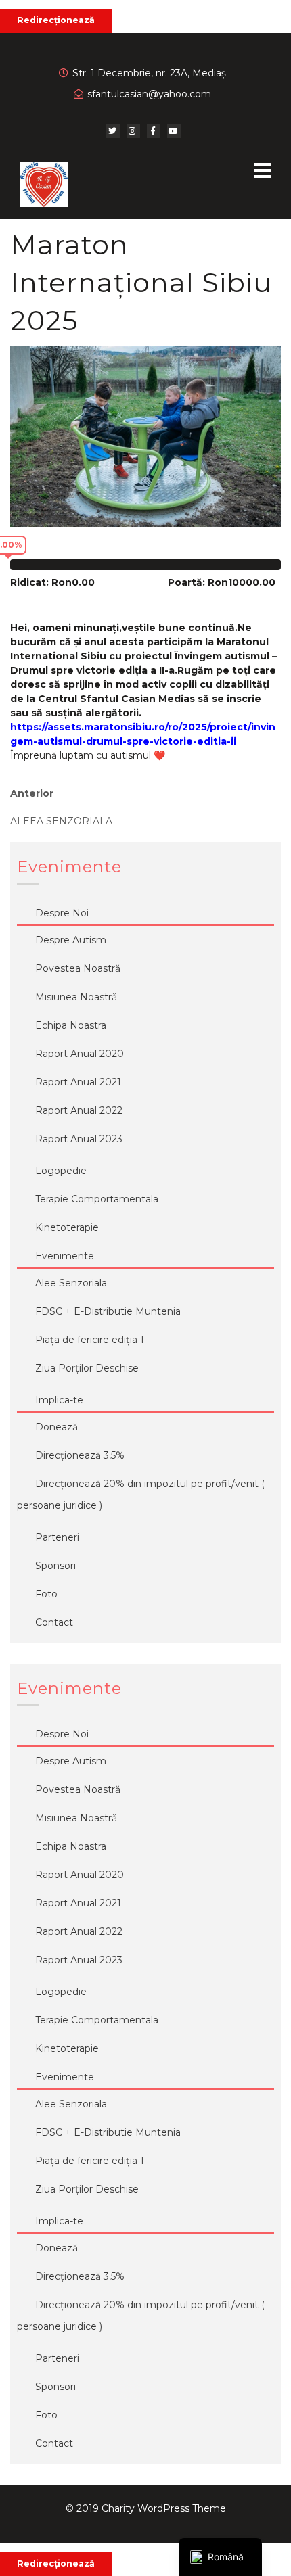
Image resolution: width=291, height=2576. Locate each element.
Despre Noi (62, 913)
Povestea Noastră (78, 968)
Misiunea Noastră (76, 997)
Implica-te (59, 1400)
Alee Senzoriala (71, 1283)
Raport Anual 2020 (80, 1054)
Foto (46, 1594)
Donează (57, 1427)
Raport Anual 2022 (79, 1110)
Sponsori (55, 1566)
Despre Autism (71, 940)
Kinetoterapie (67, 1227)
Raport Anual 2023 (79, 1139)
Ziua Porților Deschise (87, 1368)
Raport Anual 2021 (78, 1082)
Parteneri (57, 1537)
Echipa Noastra (71, 1025)
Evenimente (65, 1256)
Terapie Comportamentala (97, 1199)
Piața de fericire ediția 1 (90, 1340)
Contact (54, 1622)
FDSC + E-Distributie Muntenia (108, 1311)
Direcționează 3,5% (80, 1455)
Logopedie (61, 1171)
